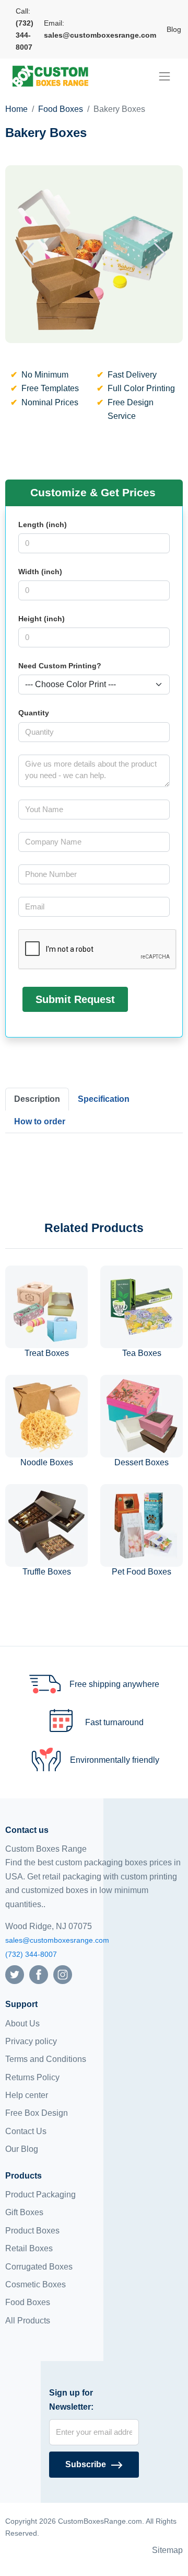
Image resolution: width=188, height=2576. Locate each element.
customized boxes (55, 1890)
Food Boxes (61, 109)
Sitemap (167, 2550)
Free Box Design (37, 2113)
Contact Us (26, 2131)
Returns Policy (32, 2077)
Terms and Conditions (46, 2059)
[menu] (164, 76)
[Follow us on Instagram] (63, 1974)
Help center (27, 2095)
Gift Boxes (24, 2212)
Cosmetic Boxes (36, 2284)
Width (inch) (40, 572)
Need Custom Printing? (60, 666)
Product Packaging (40, 2195)
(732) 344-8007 (31, 1954)
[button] (28, 254)
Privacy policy (31, 2041)
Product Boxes (32, 2231)
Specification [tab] (104, 1099)
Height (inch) (42, 619)
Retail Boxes (29, 2248)
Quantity (34, 713)
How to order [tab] (40, 1121)
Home (16, 109)
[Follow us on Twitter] (15, 1974)
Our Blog (22, 2149)
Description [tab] (37, 1099)
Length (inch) (43, 525)
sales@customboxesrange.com (57, 1940)
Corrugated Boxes (39, 2267)
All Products (28, 2321)
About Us (22, 2024)
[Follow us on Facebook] (39, 1974)
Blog (174, 29)
